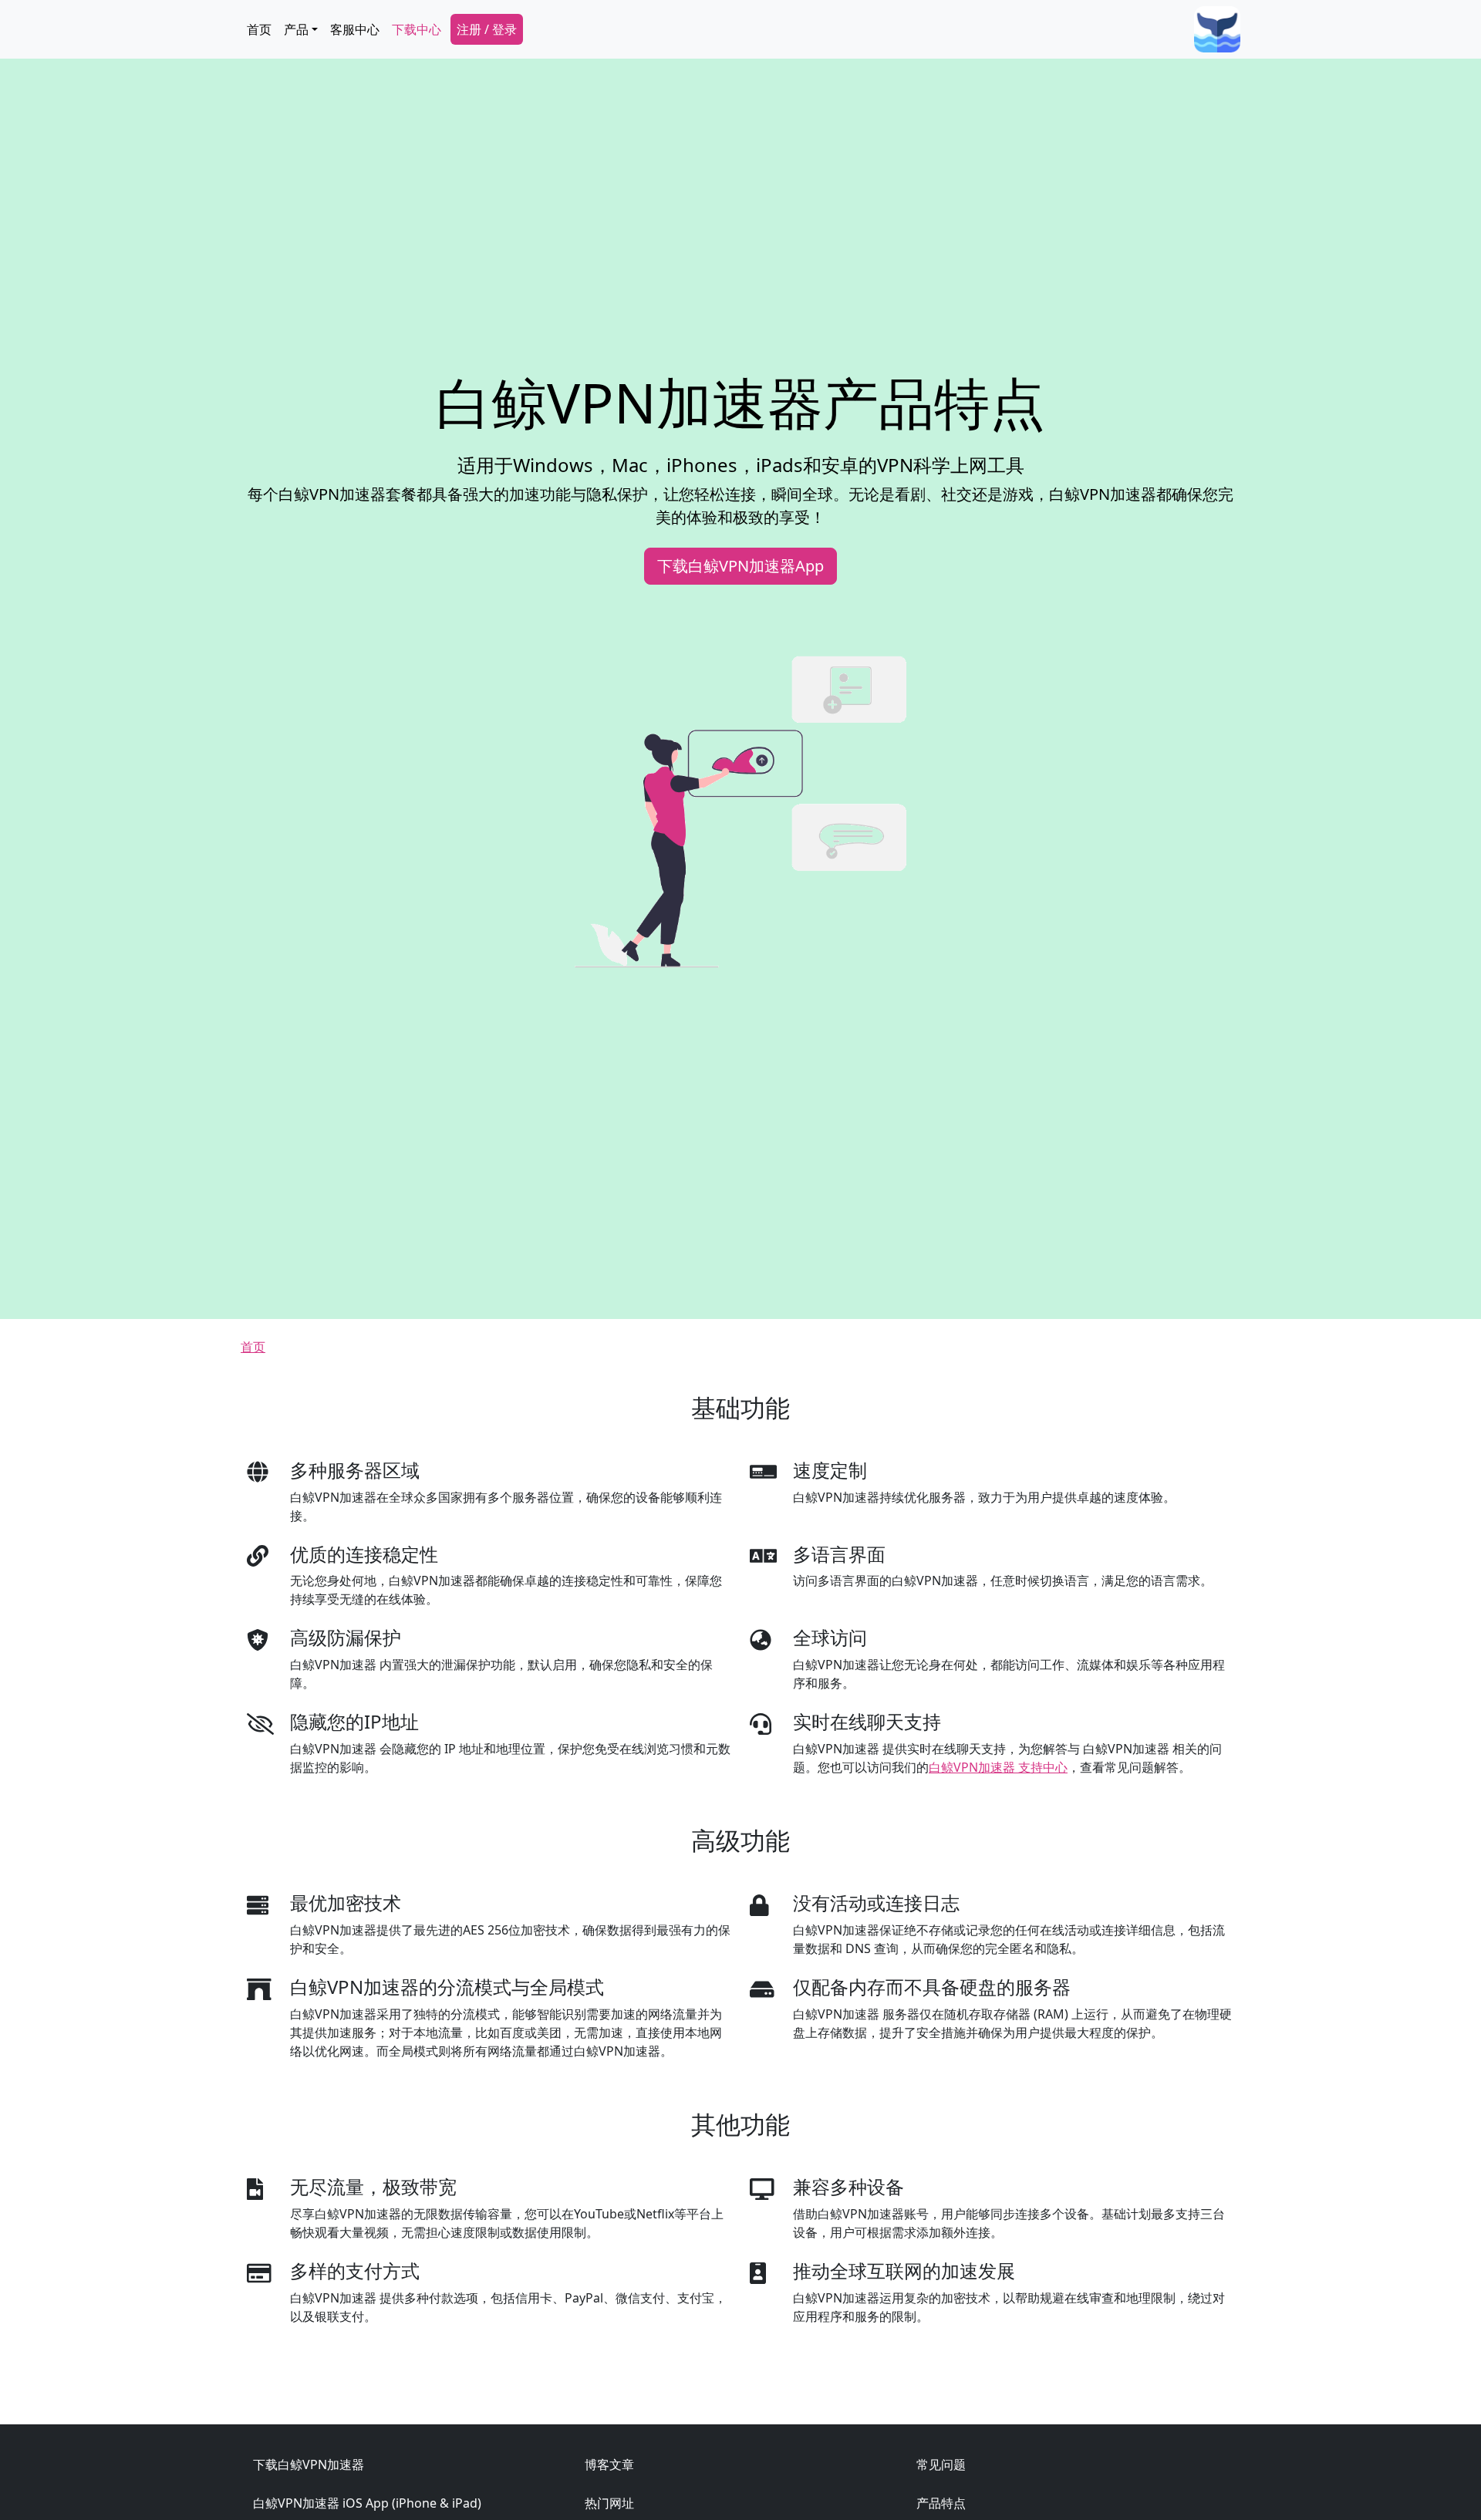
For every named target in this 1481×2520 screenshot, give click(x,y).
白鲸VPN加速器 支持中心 (998, 1767)
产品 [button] (296, 29)
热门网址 (609, 2503)
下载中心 (417, 29)
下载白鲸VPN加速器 (309, 2464)
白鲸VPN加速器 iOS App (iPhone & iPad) (367, 2503)
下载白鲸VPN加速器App (740, 566)
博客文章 (609, 2464)
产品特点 (941, 2503)
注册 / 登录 (487, 29)
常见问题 (941, 2464)
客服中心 (355, 29)
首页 (259, 29)
